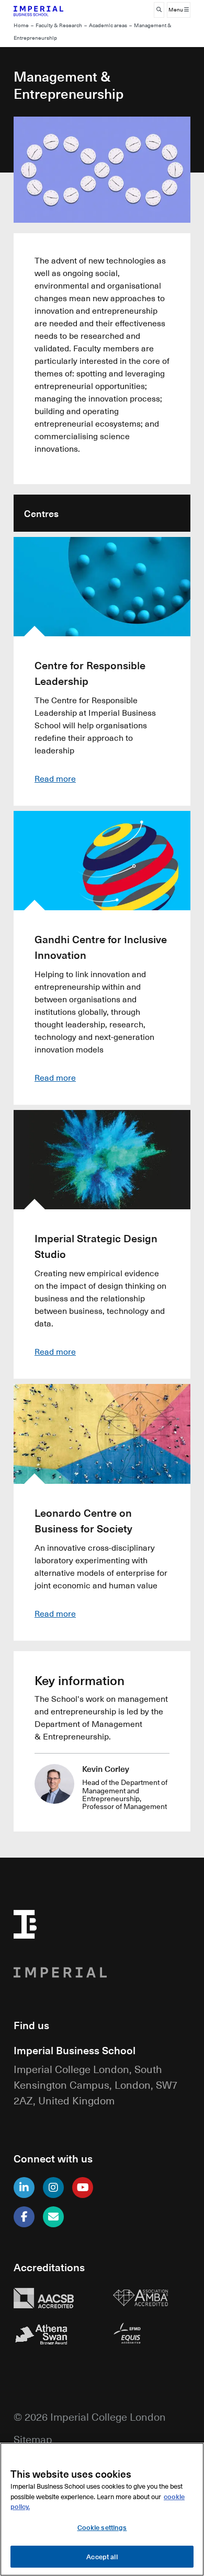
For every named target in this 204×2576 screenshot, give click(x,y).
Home (21, 25)
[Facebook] (24, 2217)
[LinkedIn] (24, 2188)
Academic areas (108, 25)
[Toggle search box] (159, 10)
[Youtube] (83, 2188)
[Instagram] (53, 2188)
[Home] (53, 10)
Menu (176, 10)
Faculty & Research (59, 25)
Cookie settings (102, 2527)
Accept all (102, 2556)
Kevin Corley (106, 1768)
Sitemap (33, 2439)
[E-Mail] (53, 2217)
